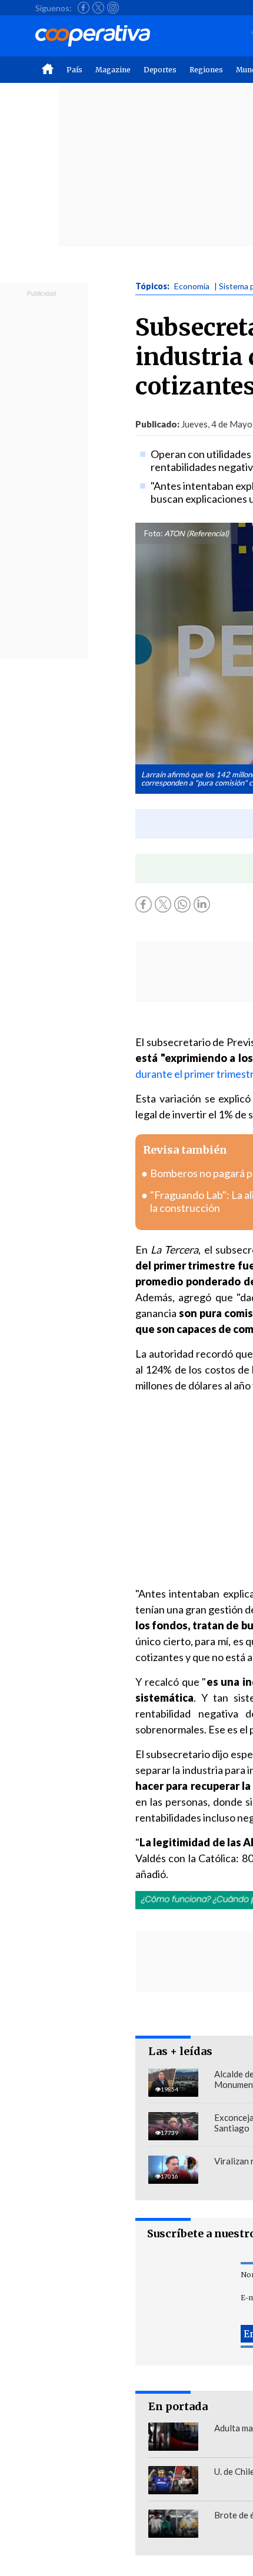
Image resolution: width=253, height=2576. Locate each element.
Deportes (160, 70)
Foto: (153, 533)
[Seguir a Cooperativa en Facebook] (84, 8)
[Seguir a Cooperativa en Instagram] (113, 8)
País (74, 70)
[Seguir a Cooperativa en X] (98, 8)
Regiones (206, 70)
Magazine (113, 70)
